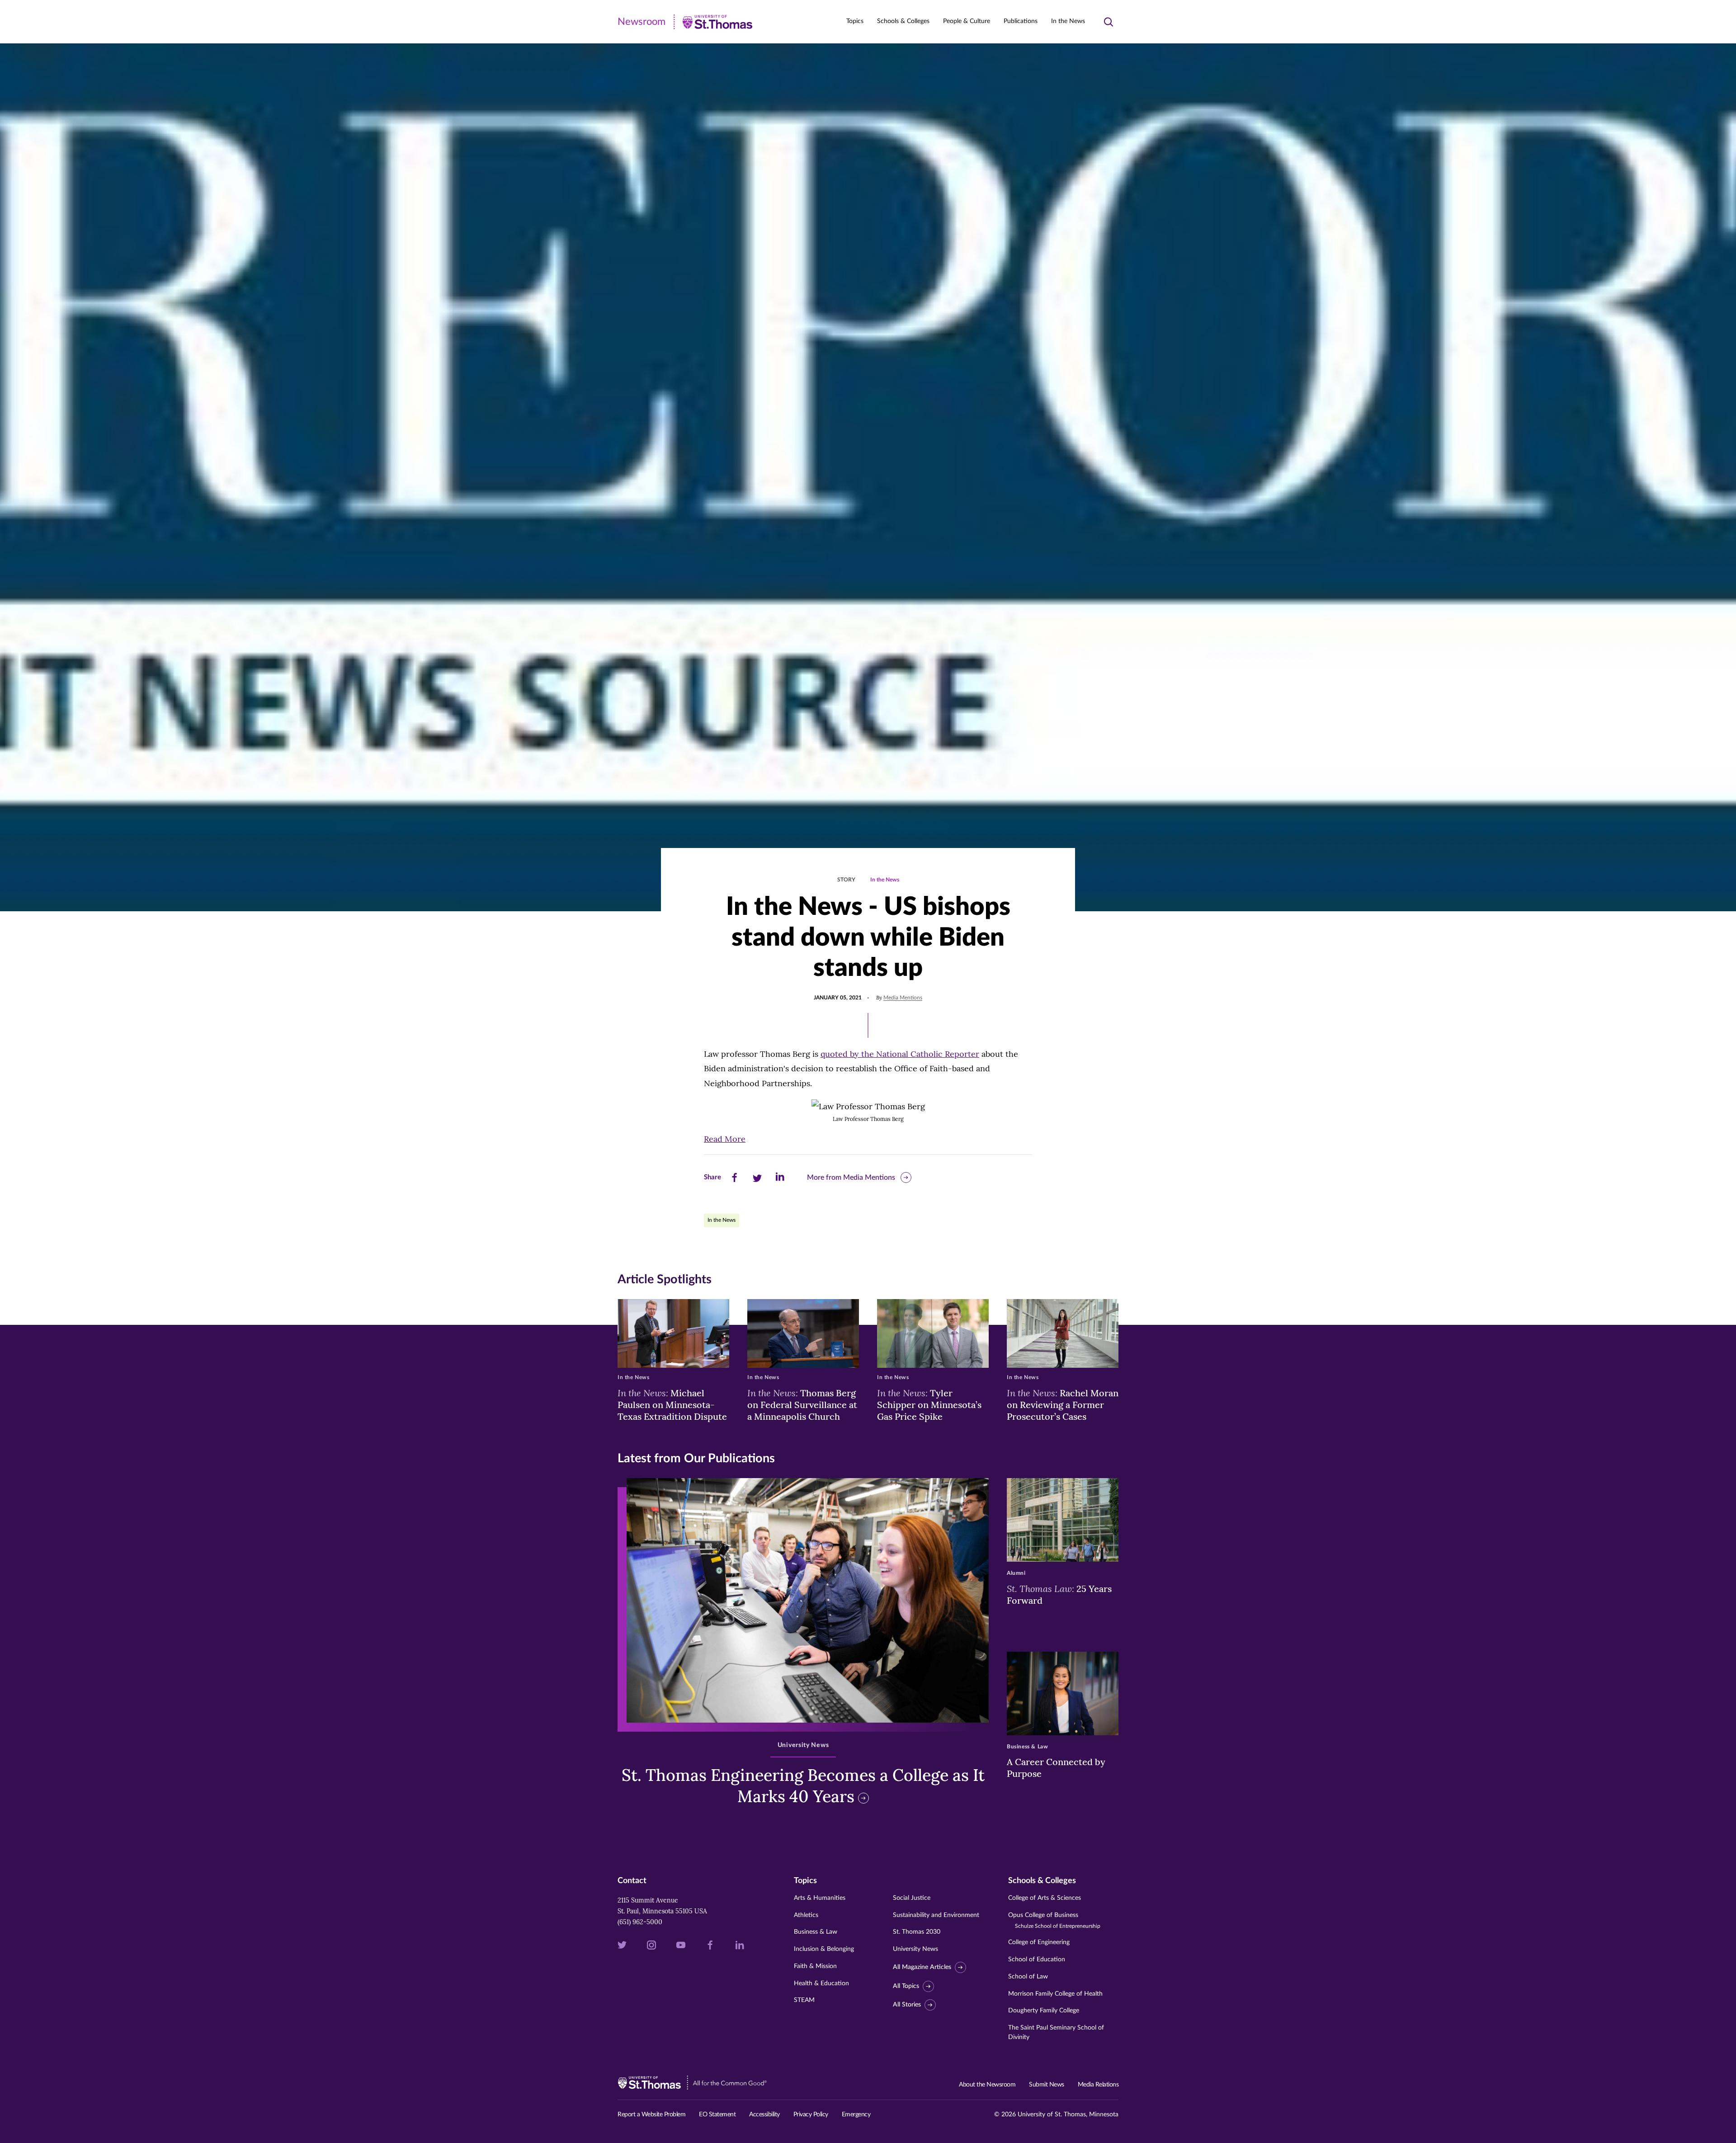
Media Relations (1098, 2085)
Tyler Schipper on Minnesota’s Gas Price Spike (929, 1404)
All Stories (907, 2005)
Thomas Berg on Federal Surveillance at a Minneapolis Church (802, 1404)
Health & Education (821, 1983)
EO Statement (717, 2115)
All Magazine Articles (922, 1967)
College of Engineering (1039, 1942)
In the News (1068, 21)
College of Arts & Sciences (1045, 1898)
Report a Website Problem (651, 2115)
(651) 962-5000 (640, 1922)
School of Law (1028, 1977)
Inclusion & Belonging (824, 1949)
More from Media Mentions (851, 1177)
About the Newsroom (987, 2085)
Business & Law (816, 1932)
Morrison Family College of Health (1055, 1994)
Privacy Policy (811, 2115)
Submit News (1047, 2085)
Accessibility (764, 2115)
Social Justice (912, 1898)
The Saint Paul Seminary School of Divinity (1056, 2032)
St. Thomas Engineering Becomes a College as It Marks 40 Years (803, 1786)
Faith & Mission (815, 1966)
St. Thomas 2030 (917, 1932)
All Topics (906, 1986)
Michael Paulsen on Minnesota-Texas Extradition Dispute (672, 1404)
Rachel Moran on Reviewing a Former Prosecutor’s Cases (1063, 1404)
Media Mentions (903, 998)
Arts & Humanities (820, 1898)
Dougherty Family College (1044, 2011)
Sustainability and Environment (936, 1915)
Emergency (856, 2115)
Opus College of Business (1054, 1920)
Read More (725, 1139)
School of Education (1037, 1959)
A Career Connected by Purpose (1056, 1768)
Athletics (806, 1915)
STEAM (804, 2000)
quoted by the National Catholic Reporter (900, 1054)
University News (915, 1949)
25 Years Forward (1059, 1594)
